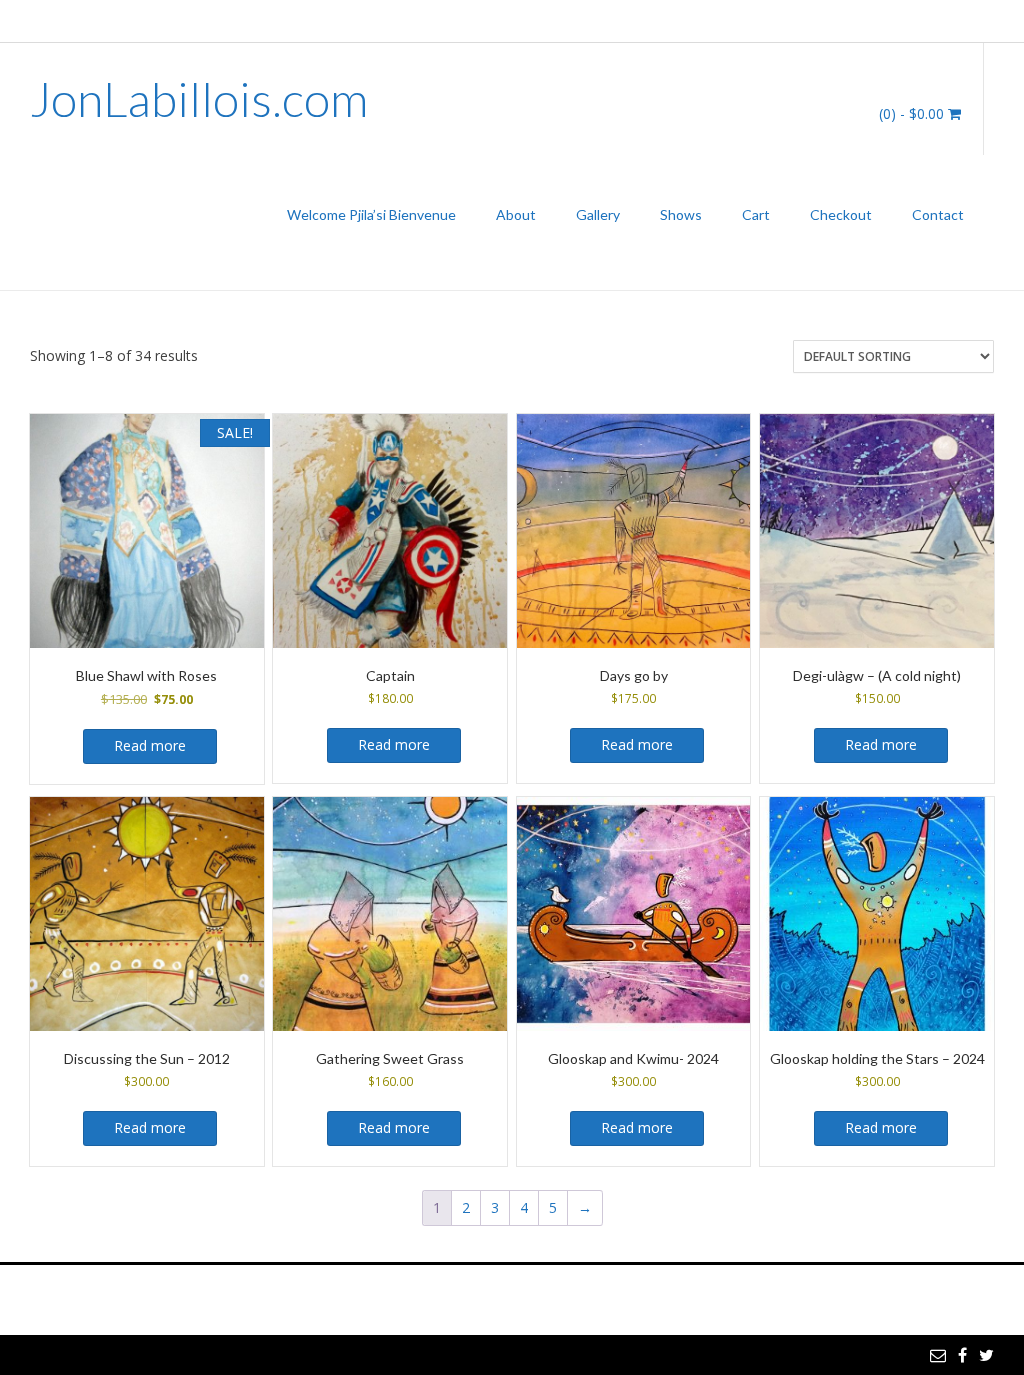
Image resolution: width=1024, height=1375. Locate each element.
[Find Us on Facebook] (962, 20)
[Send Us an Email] (938, 20)
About (516, 214)
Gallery (598, 214)
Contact (938, 214)
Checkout (841, 214)
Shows (681, 214)
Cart (756, 214)
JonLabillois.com (199, 99)
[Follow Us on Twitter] (986, 20)
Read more (150, 745)
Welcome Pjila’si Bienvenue (371, 214)
